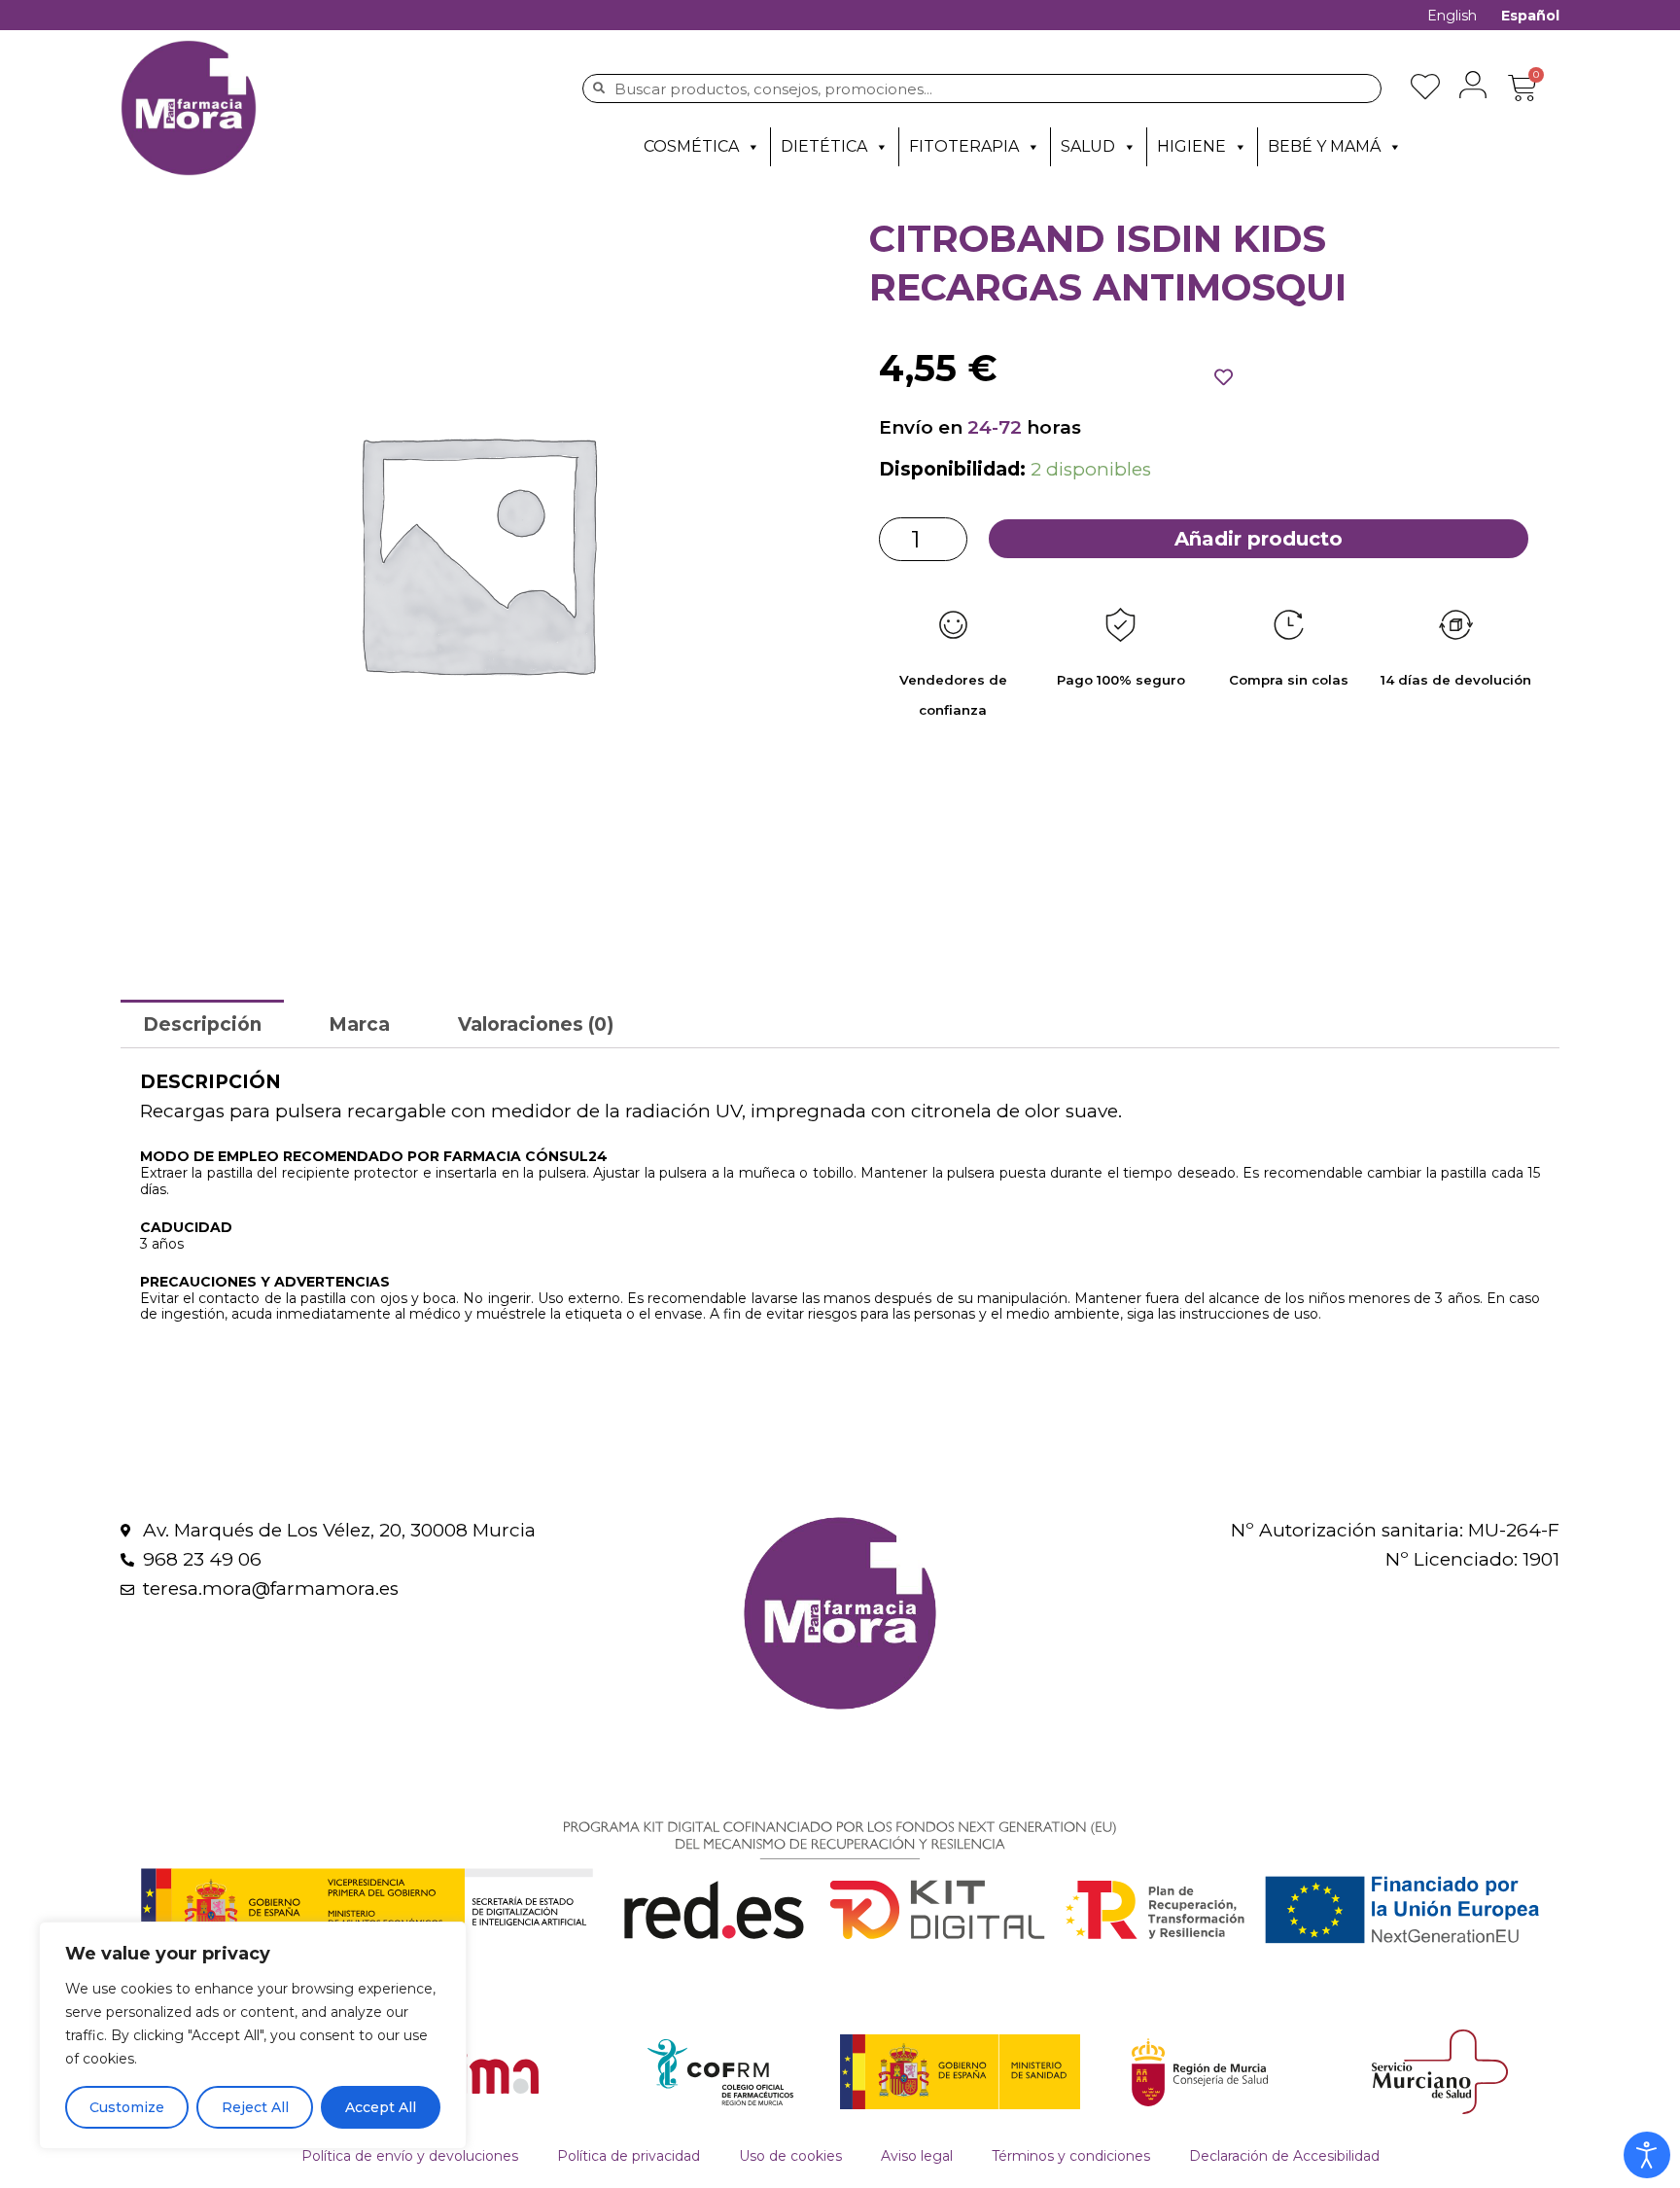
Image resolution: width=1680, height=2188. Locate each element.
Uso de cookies (790, 2156)
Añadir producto (1259, 539)
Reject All (255, 2107)
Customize (127, 2107)
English (1452, 16)
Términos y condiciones (1071, 2156)
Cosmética (691, 146)
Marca (359, 1024)
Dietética (824, 146)
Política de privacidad (629, 2156)
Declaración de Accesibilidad (1284, 2156)
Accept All (381, 2107)
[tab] (202, 1023)
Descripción (202, 1024)
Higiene (1191, 146)
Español (1530, 16)
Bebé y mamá (1324, 146)
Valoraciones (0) (536, 1024)
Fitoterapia (964, 146)
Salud (1088, 146)
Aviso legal (917, 2156)
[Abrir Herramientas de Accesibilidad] (1647, 2155)
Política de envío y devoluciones (410, 2156)
